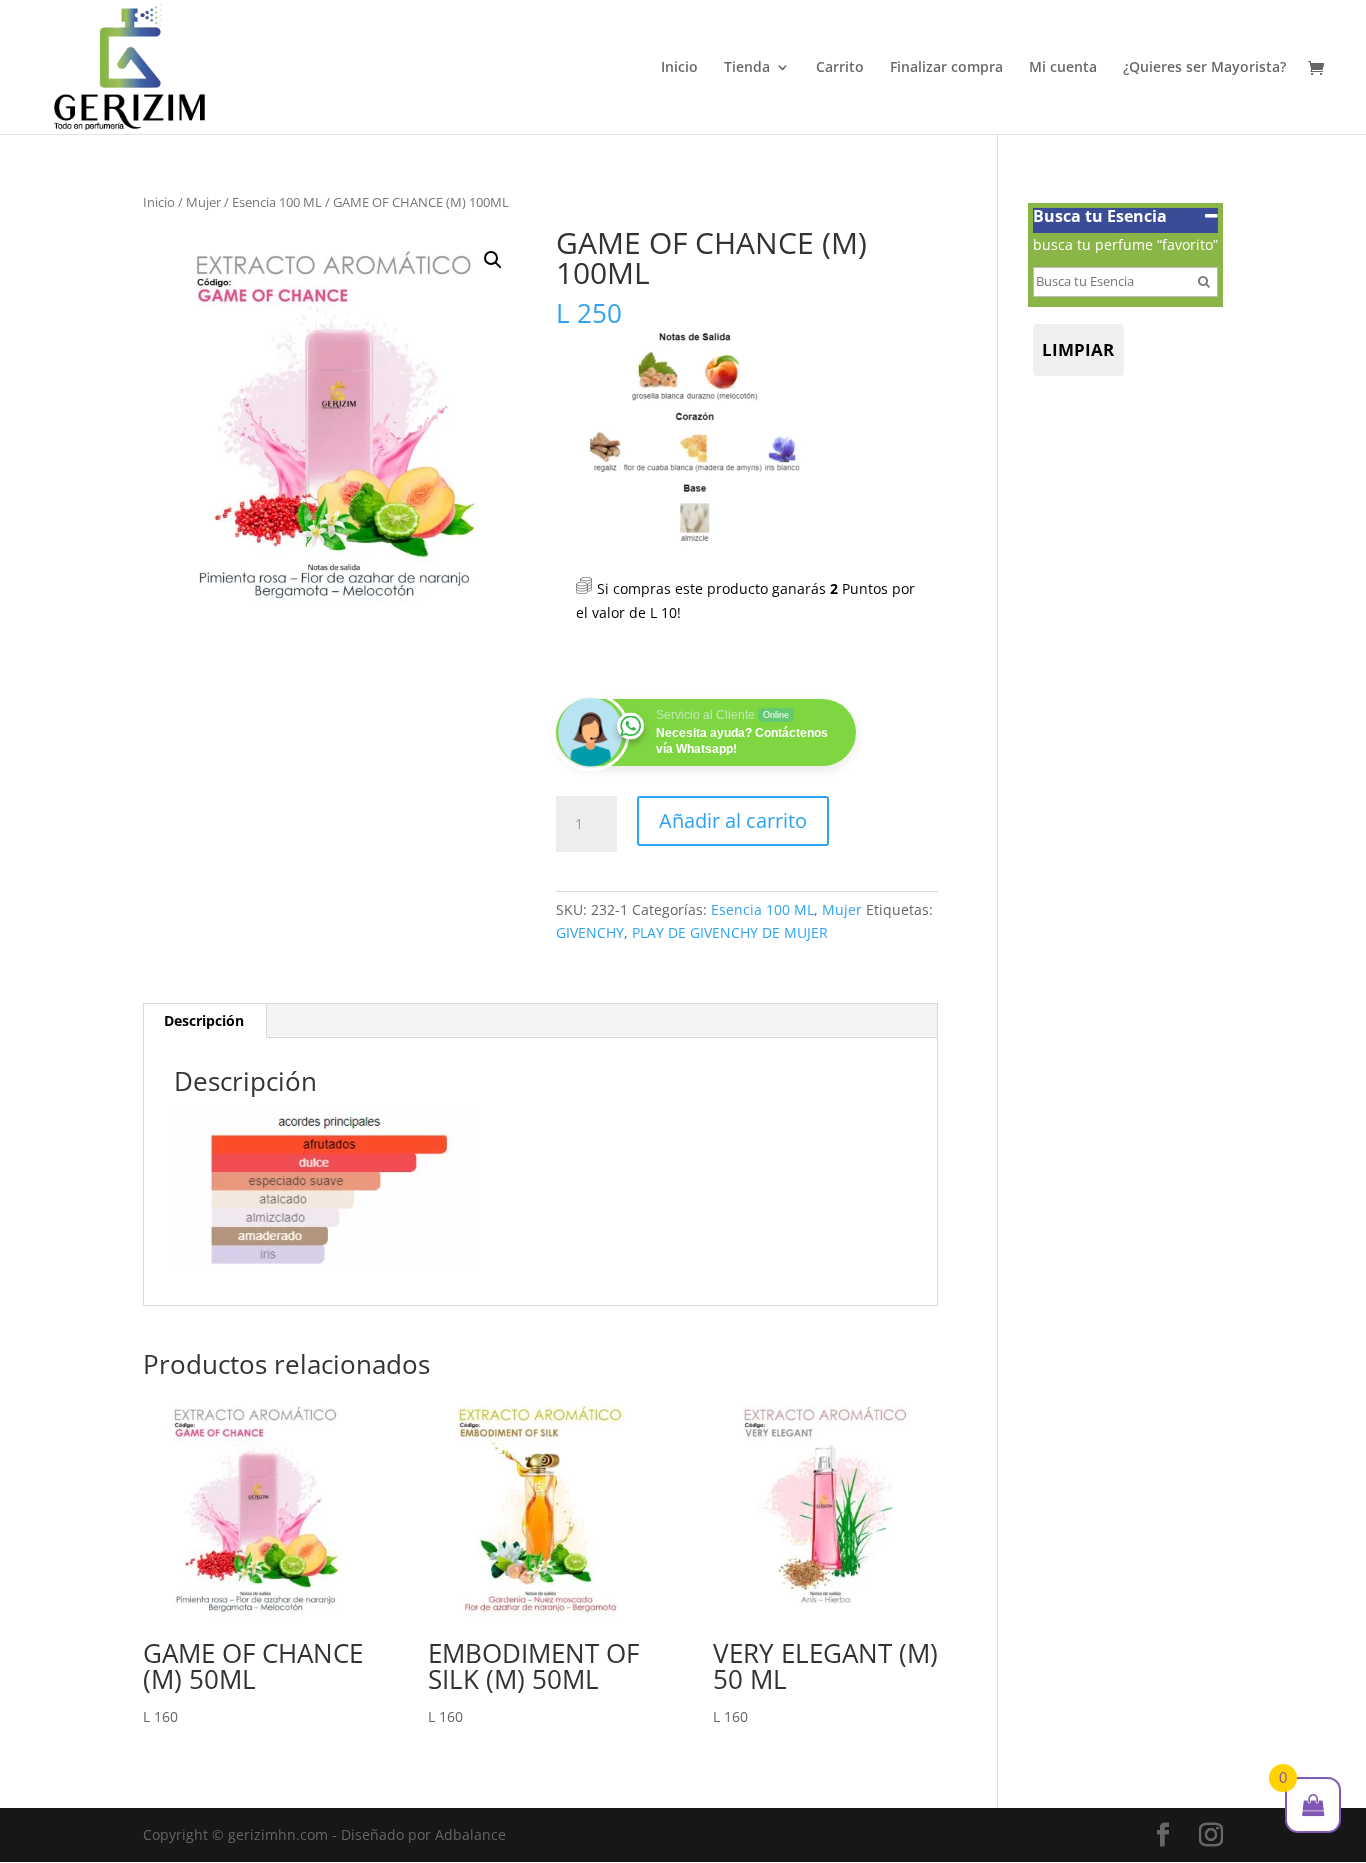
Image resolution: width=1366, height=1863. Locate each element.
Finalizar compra (946, 68)
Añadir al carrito (733, 820)
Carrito (840, 68)
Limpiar (1078, 349)
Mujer (203, 202)
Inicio (679, 68)
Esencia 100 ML (277, 202)
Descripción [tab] (204, 1020)
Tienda (747, 68)
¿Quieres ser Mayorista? (1204, 68)
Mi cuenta (1063, 68)
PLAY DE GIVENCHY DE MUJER (730, 932)
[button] (493, 260)
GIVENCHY (590, 932)
